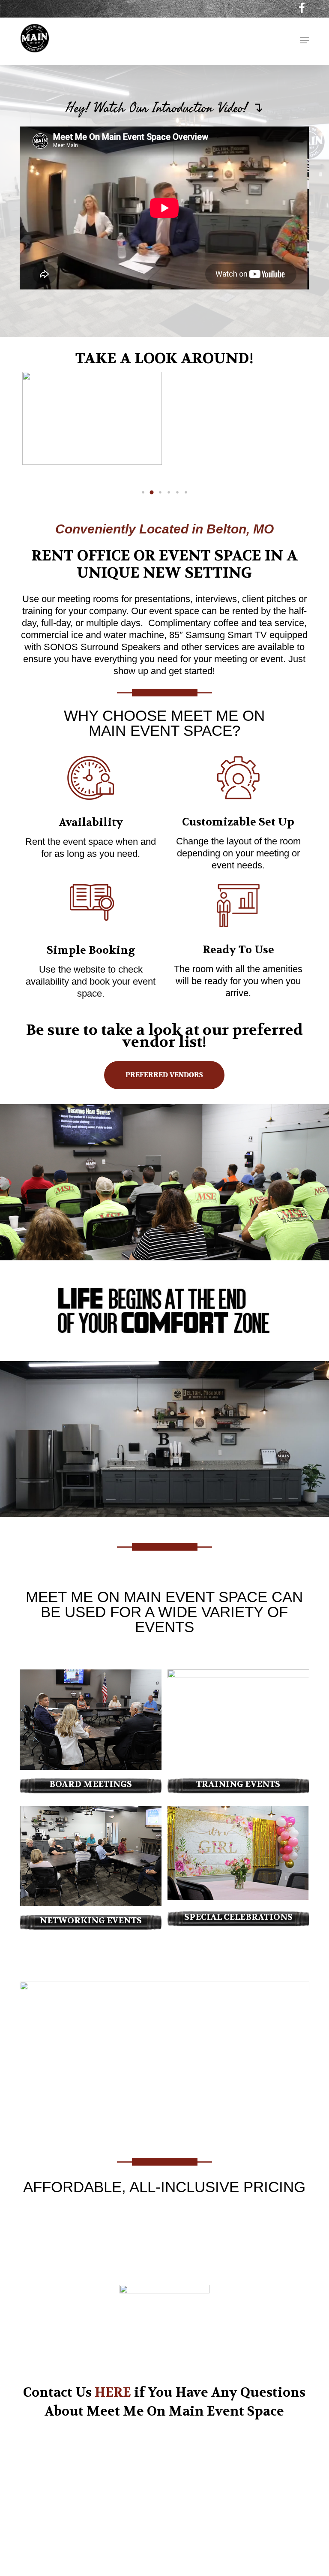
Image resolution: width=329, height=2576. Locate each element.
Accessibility (85, 2556)
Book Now (282, 2537)
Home (188, 2537)
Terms (251, 2537)
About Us (219, 2537)
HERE (113, 2393)
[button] (305, 40)
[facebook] (302, 8)
